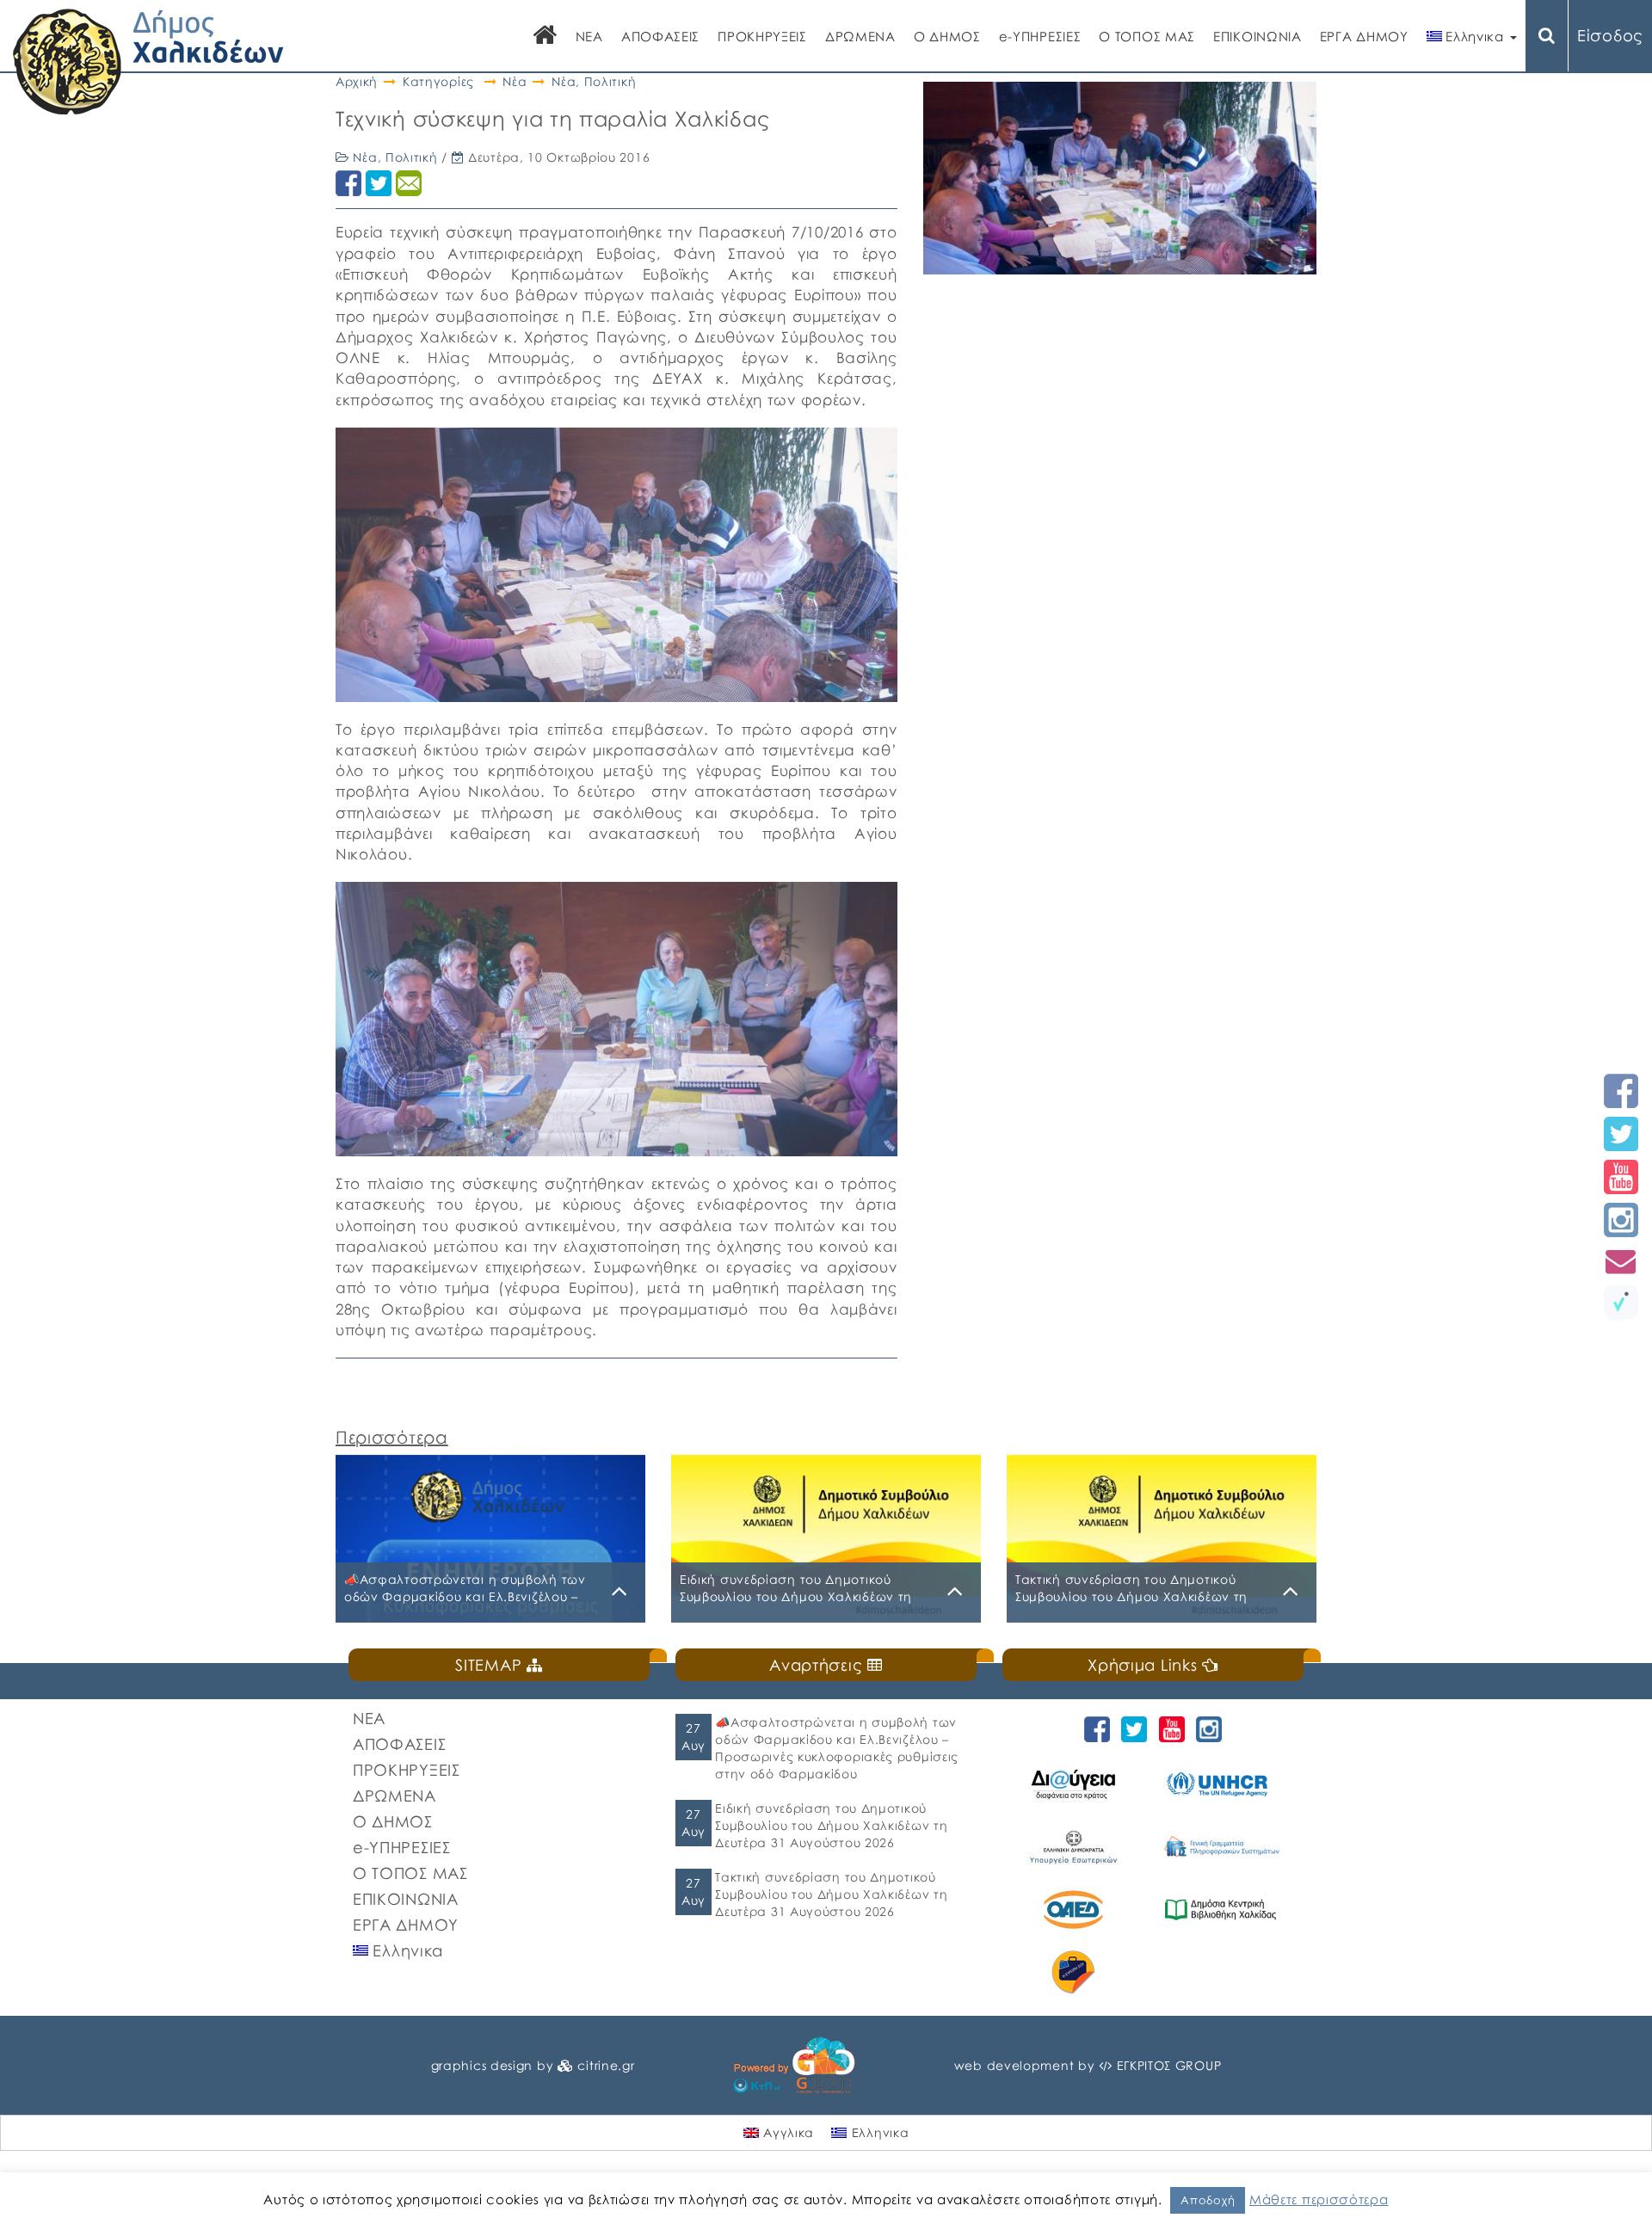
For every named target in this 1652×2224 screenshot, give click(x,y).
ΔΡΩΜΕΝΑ (860, 36)
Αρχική (357, 81)
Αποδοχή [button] (1208, 2200)
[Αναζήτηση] (1547, 36)
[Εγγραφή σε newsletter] (1621, 1261)
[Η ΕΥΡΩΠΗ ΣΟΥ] (1076, 1972)
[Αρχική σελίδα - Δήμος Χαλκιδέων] (148, 60)
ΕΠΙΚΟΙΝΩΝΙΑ (1257, 36)
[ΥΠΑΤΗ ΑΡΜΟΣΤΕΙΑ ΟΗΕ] (1223, 1784)
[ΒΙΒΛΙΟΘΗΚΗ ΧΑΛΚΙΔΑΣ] (1223, 1910)
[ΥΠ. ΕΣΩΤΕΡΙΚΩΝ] (1076, 1847)
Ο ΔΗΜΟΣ (947, 36)
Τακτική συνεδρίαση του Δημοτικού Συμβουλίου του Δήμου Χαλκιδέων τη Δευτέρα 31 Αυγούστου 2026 (831, 1894)
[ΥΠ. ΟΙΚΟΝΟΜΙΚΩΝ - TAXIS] (1223, 1847)
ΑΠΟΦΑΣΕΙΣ (660, 36)
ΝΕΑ (589, 36)
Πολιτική (610, 81)
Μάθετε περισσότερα (1319, 2199)
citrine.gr (606, 2065)
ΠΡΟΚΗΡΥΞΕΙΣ (762, 36)
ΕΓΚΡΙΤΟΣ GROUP (1169, 2065)
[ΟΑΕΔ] (1076, 1910)
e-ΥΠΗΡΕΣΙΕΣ (1040, 36)
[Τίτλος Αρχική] (546, 37)
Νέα (515, 81)
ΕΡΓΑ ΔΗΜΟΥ (1364, 36)
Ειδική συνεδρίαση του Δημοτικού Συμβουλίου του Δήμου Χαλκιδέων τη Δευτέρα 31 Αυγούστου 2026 (831, 1825)
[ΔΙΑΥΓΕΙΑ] (1076, 1784)
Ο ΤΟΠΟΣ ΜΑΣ (1147, 36)
